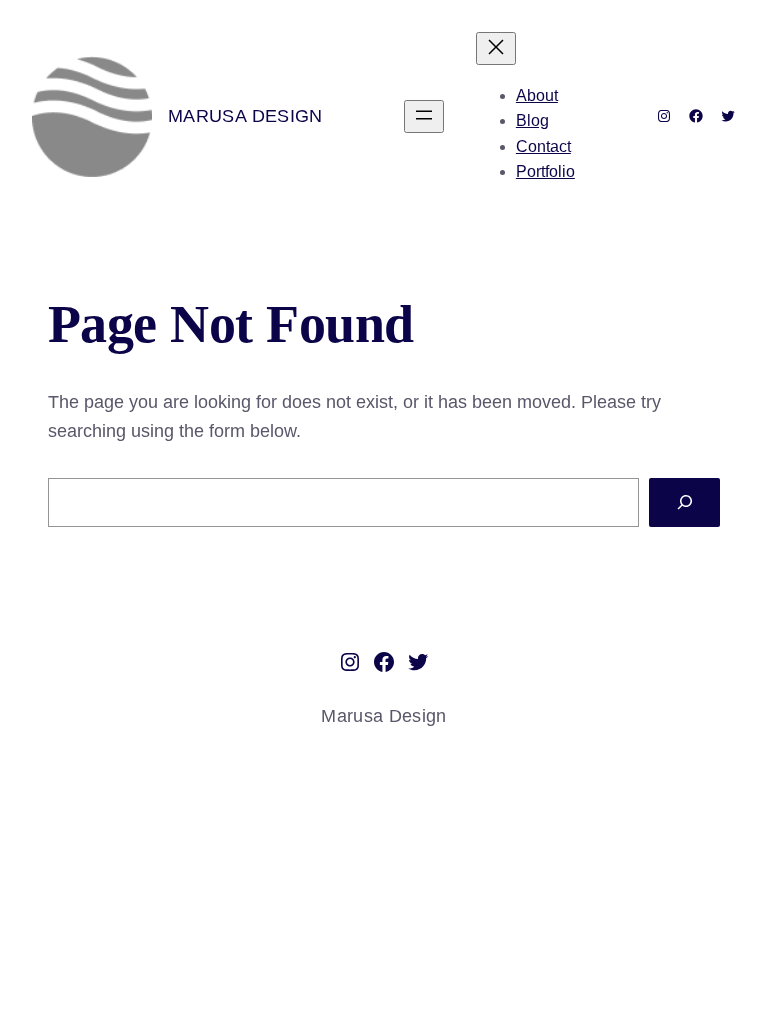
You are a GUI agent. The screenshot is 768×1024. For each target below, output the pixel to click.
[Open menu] (424, 116)
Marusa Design (245, 116)
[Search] (684, 502)
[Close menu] (496, 48)
